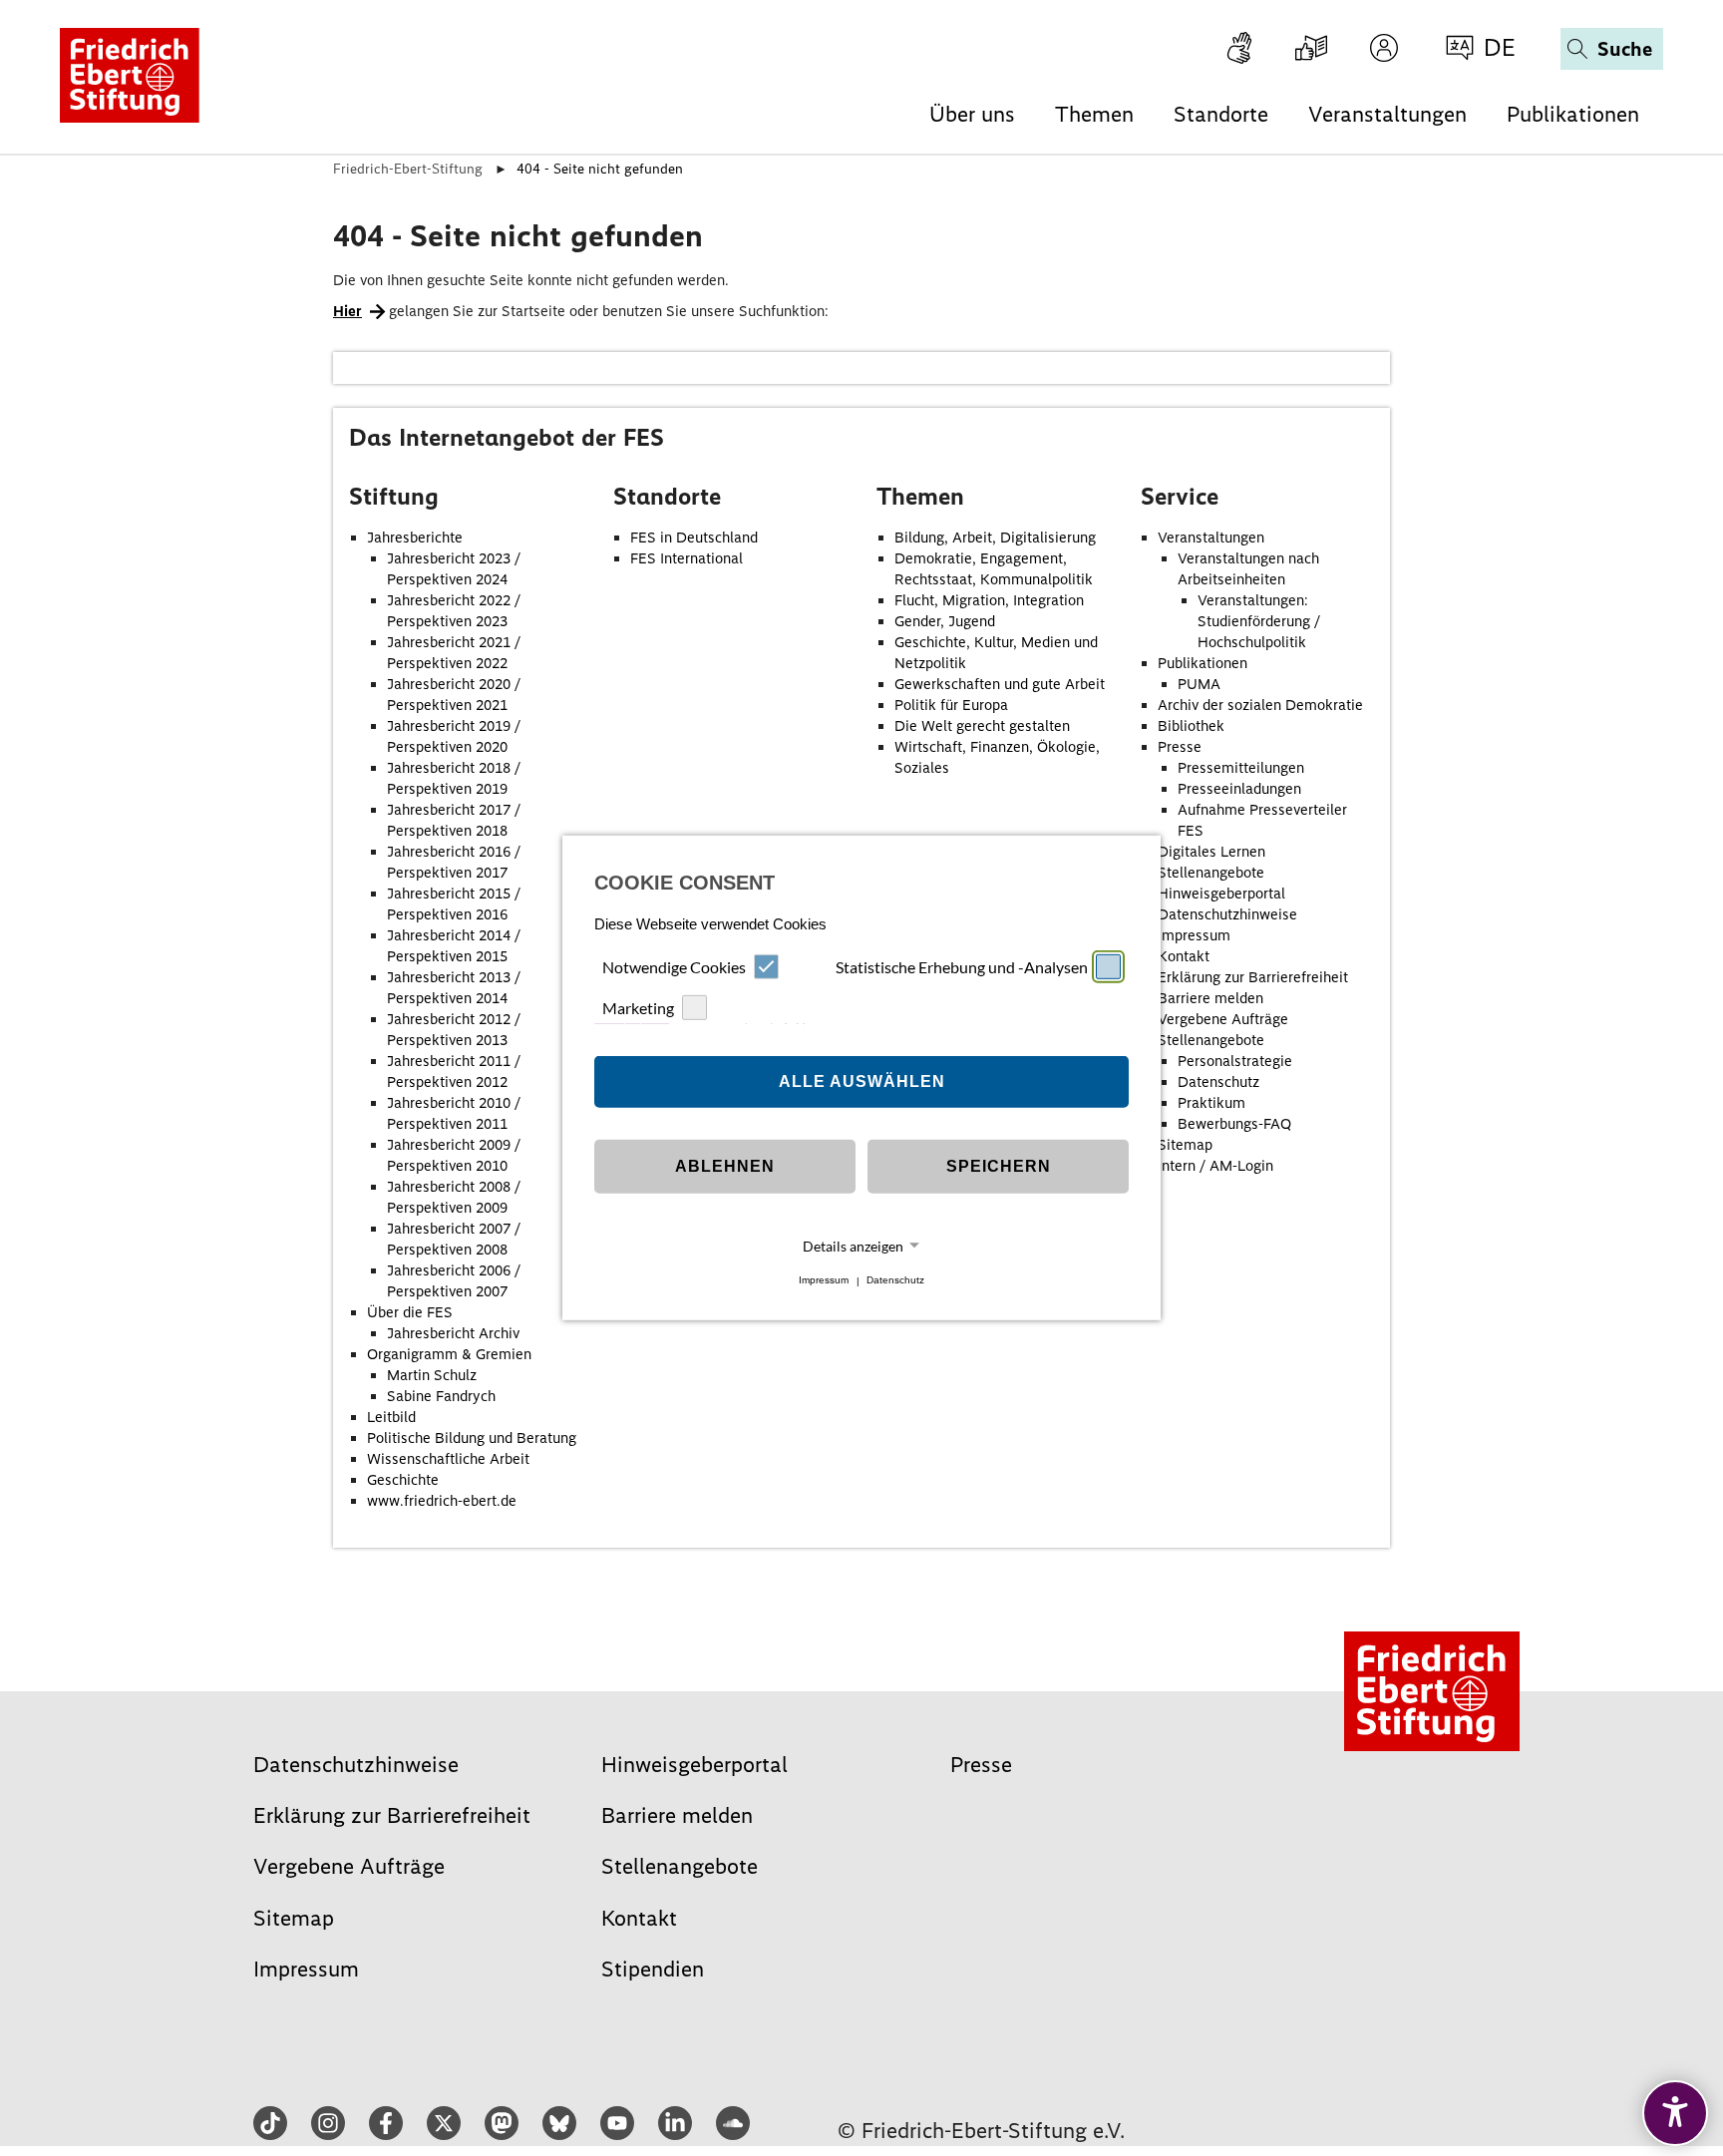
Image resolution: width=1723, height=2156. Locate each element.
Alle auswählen (862, 1081)
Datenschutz (895, 1281)
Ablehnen (725, 1166)
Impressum (824, 1281)
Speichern (999, 1166)
